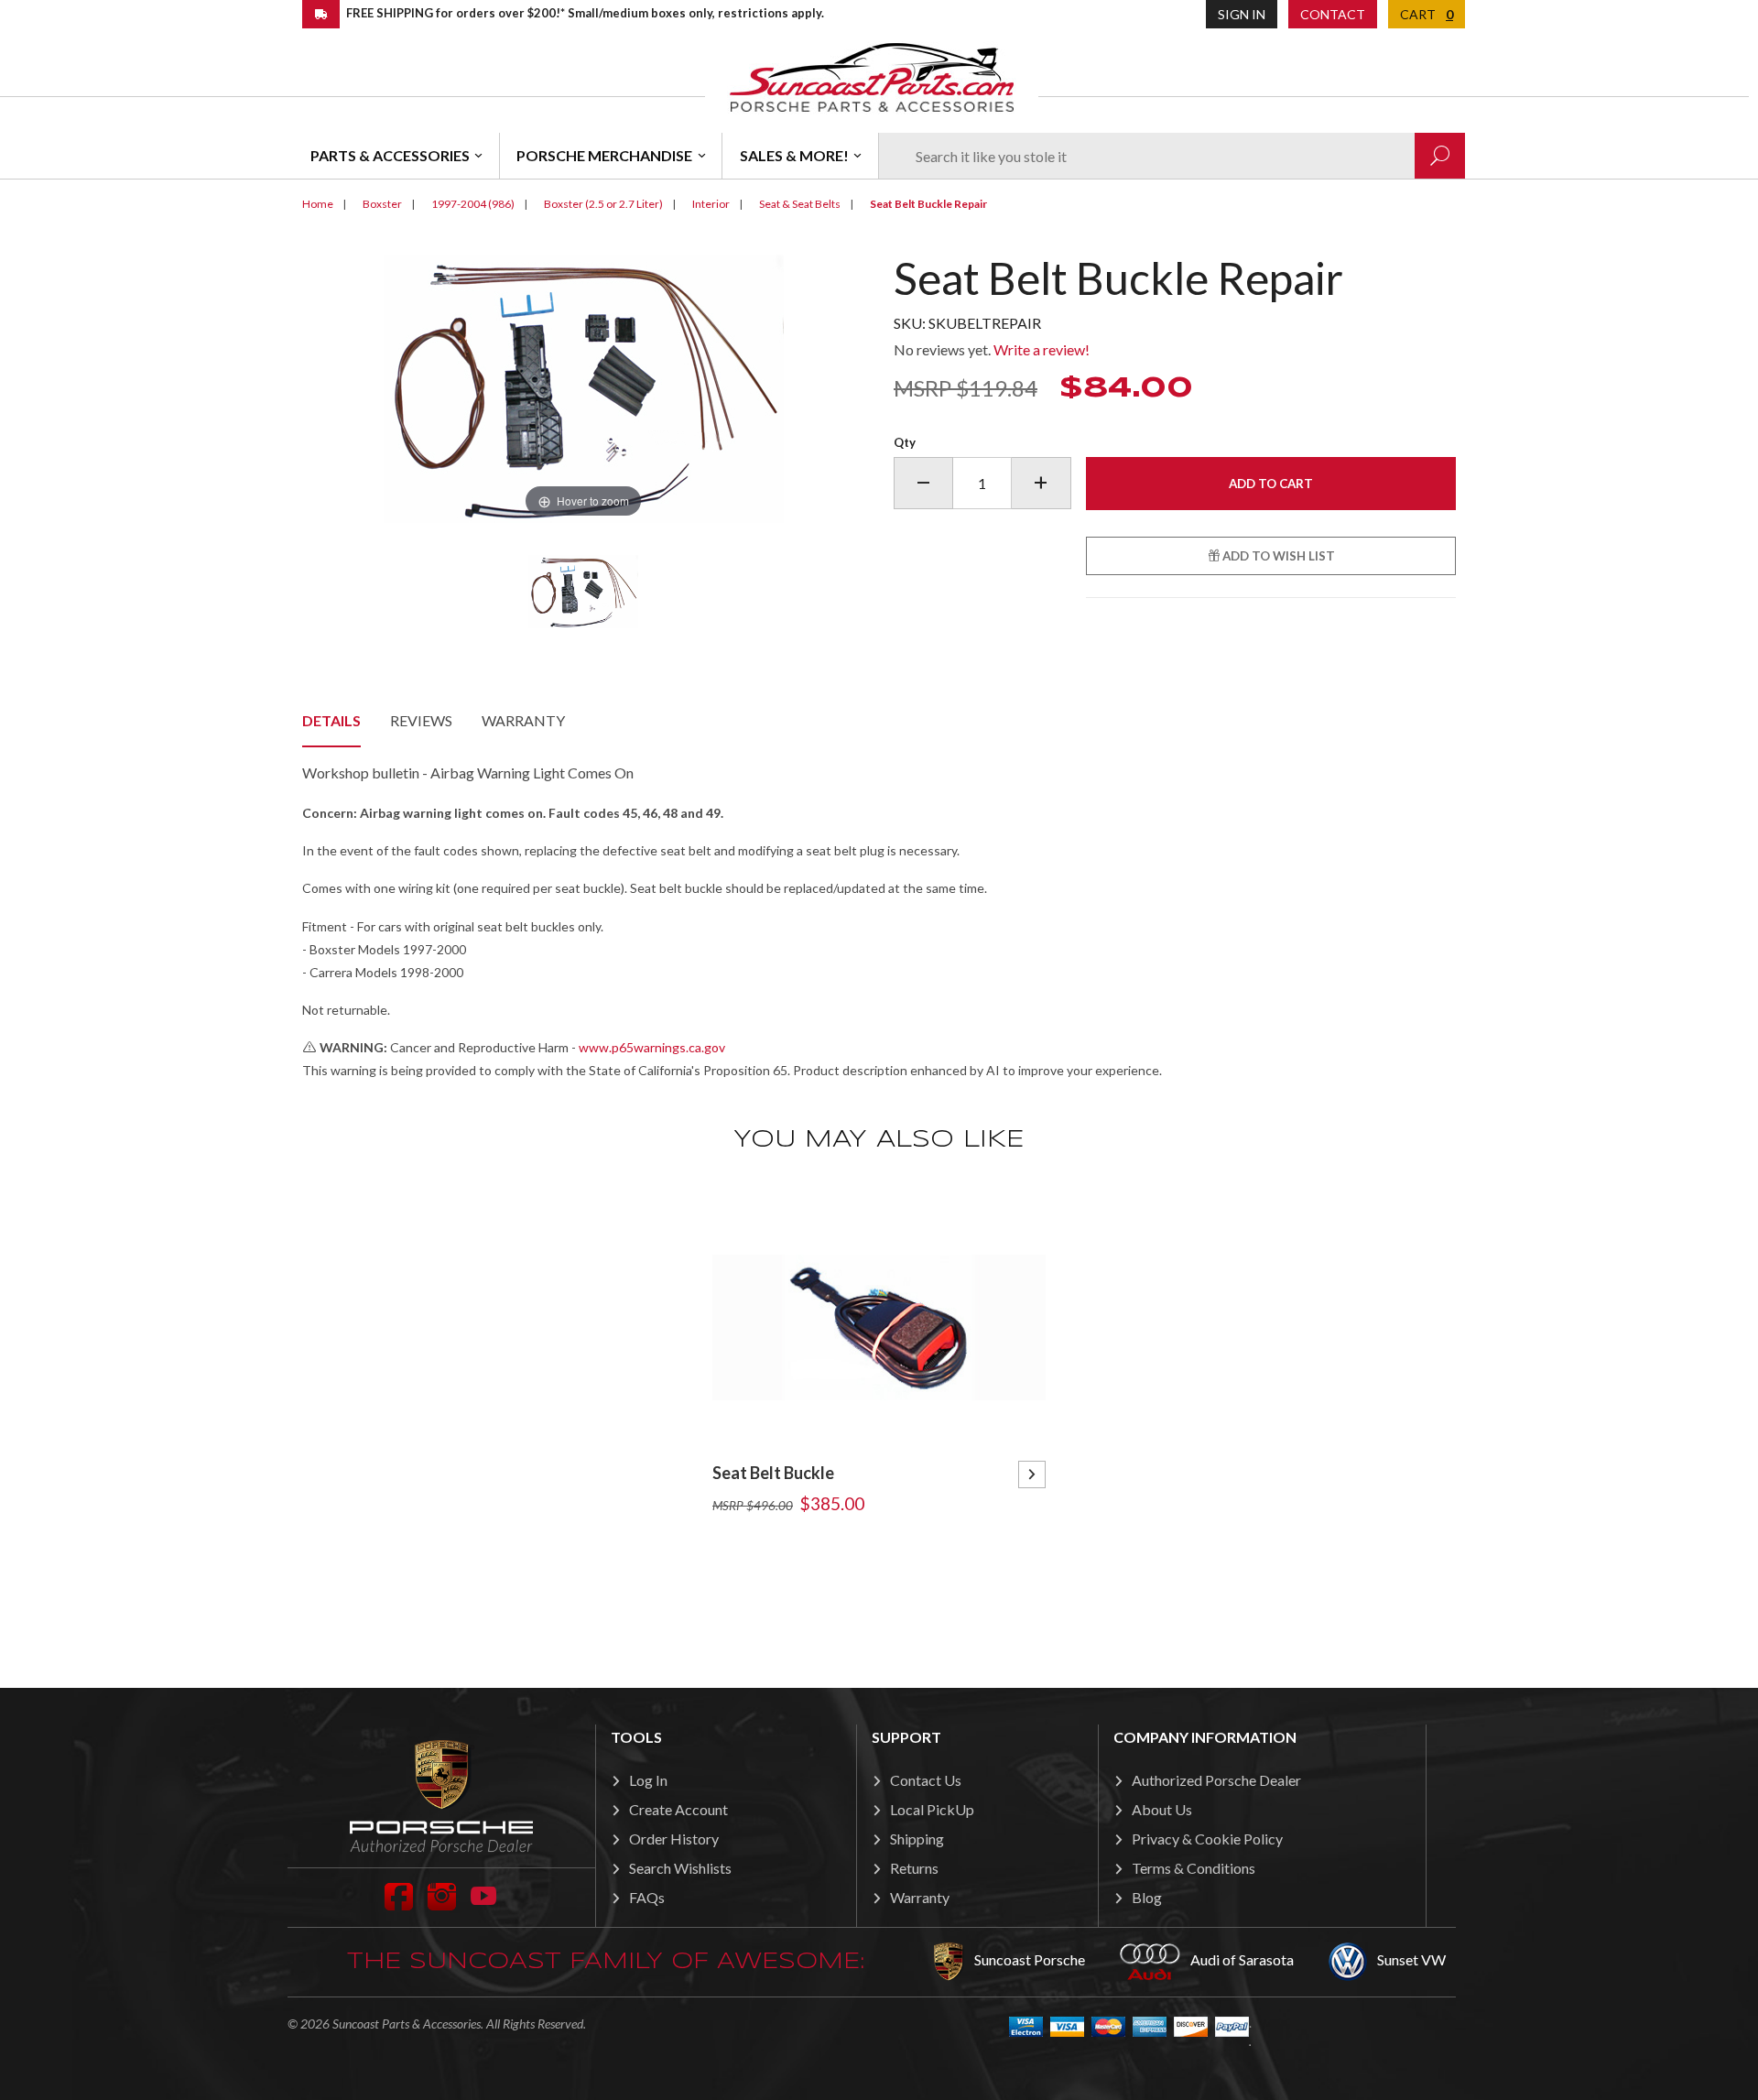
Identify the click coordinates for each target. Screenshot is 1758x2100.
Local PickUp (932, 1809)
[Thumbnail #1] (583, 592)
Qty (905, 442)
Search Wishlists (680, 1868)
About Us (1162, 1809)
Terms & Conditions (1194, 1868)
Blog (1147, 1897)
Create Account (678, 1809)
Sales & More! (794, 155)
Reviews (421, 720)
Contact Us (926, 1780)
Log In (648, 1780)
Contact (1333, 14)
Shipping (917, 1839)
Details (331, 720)
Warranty (523, 720)
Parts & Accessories (390, 155)
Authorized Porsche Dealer (1216, 1780)
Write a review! (1042, 349)
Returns (914, 1868)
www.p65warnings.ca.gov (652, 1047)
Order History (674, 1839)
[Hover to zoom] (584, 387)
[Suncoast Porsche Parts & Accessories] (872, 76)
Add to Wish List (1277, 556)
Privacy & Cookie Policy (1207, 1839)
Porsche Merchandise (604, 155)
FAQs (647, 1897)
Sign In (1242, 14)
